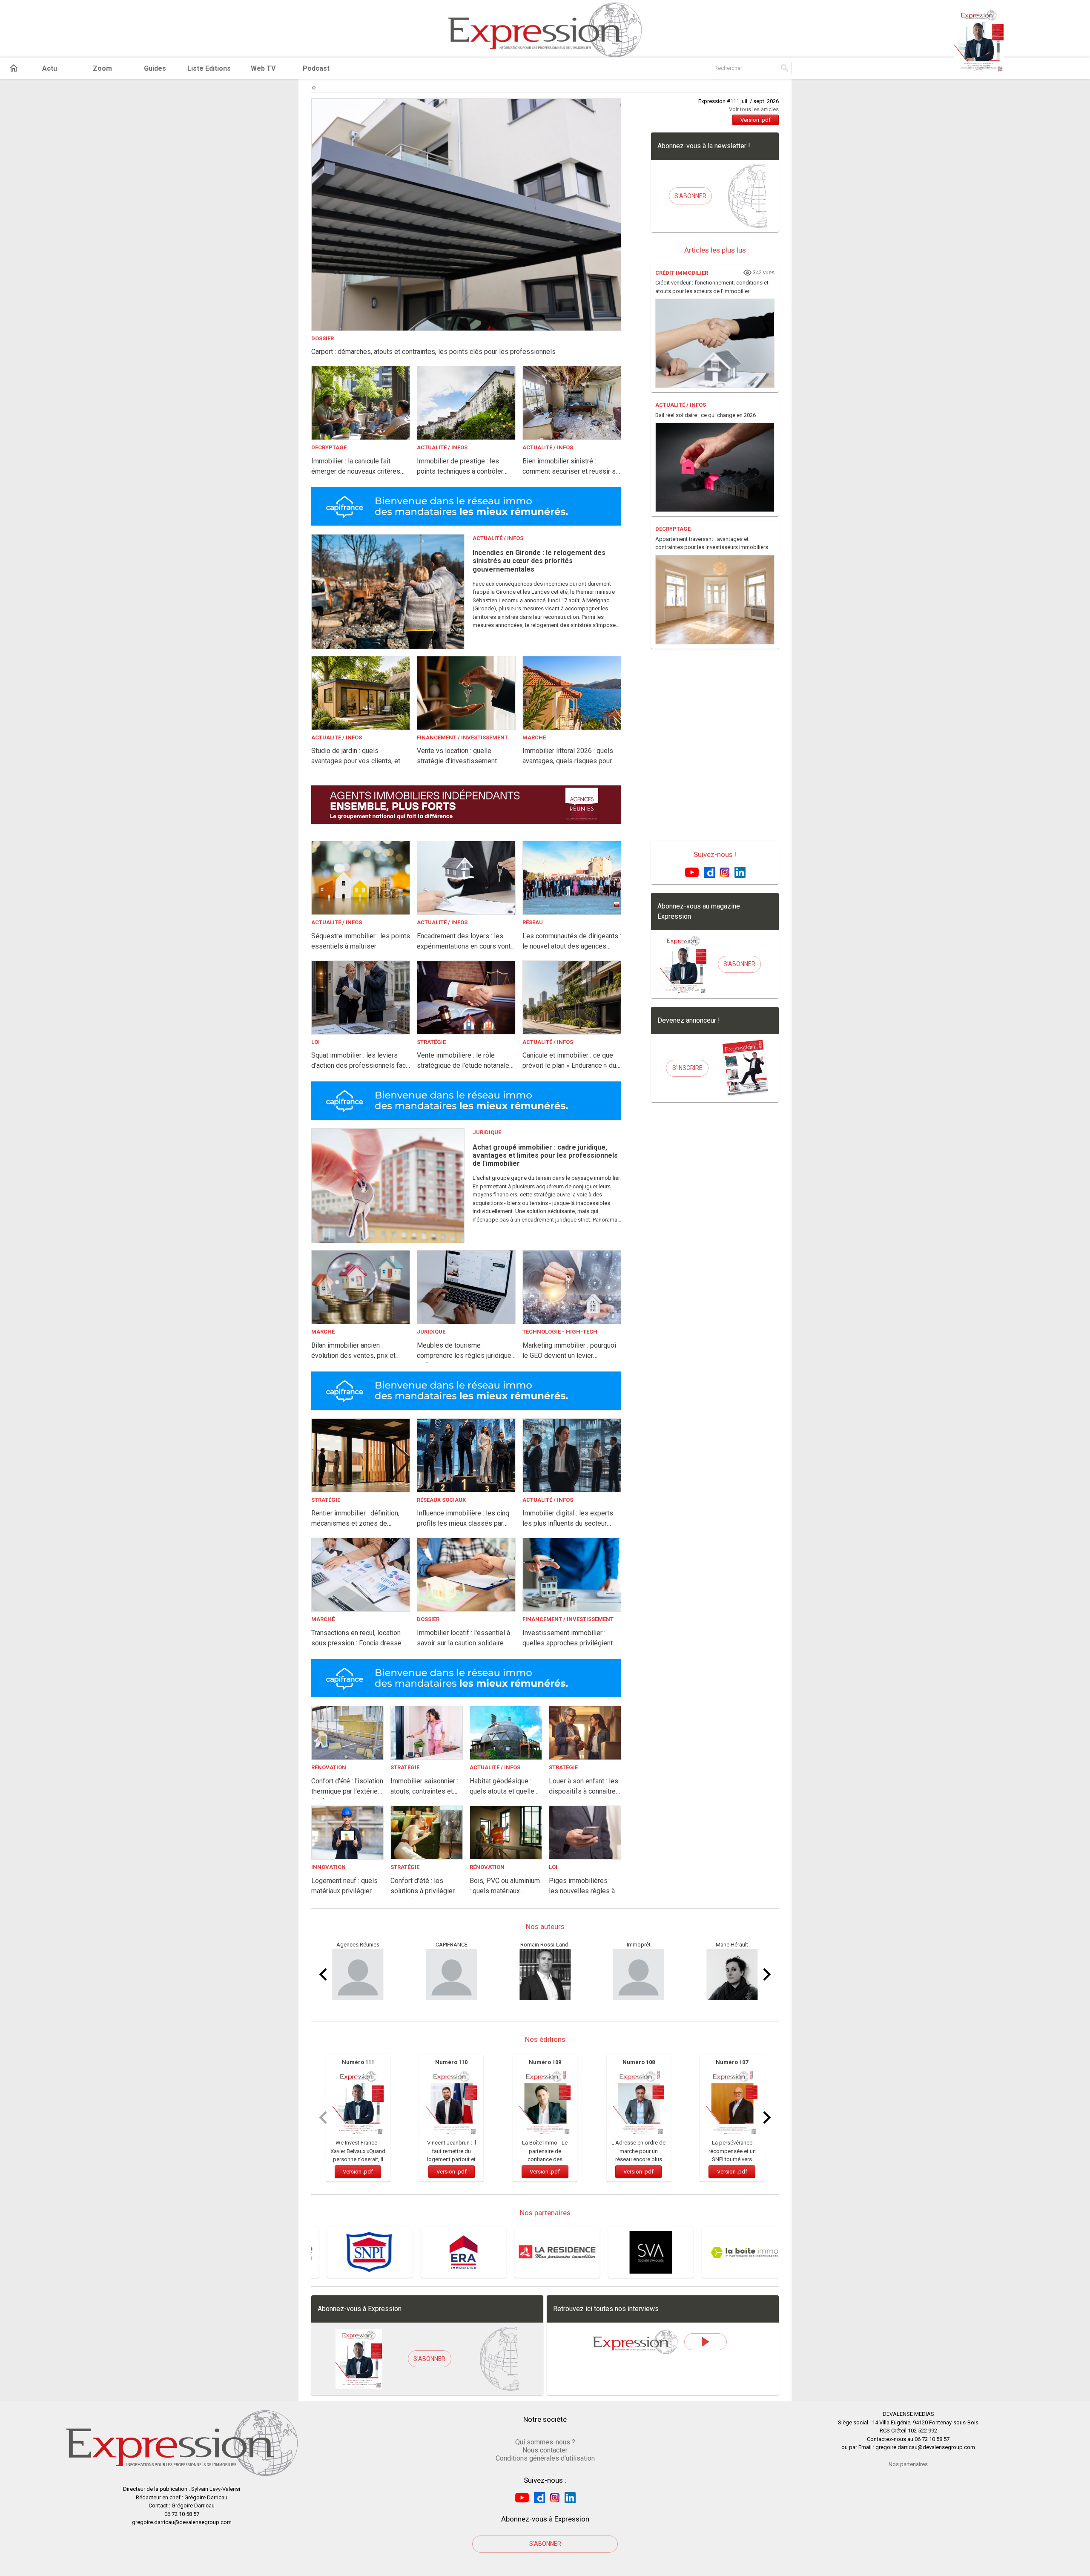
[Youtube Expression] (692, 872)
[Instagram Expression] (725, 872)
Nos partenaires (908, 2464)
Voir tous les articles (754, 109)
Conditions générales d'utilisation (545, 2458)
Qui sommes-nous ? (545, 2442)
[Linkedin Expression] (740, 872)
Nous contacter (545, 2450)
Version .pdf (756, 120)
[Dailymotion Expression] (709, 872)
